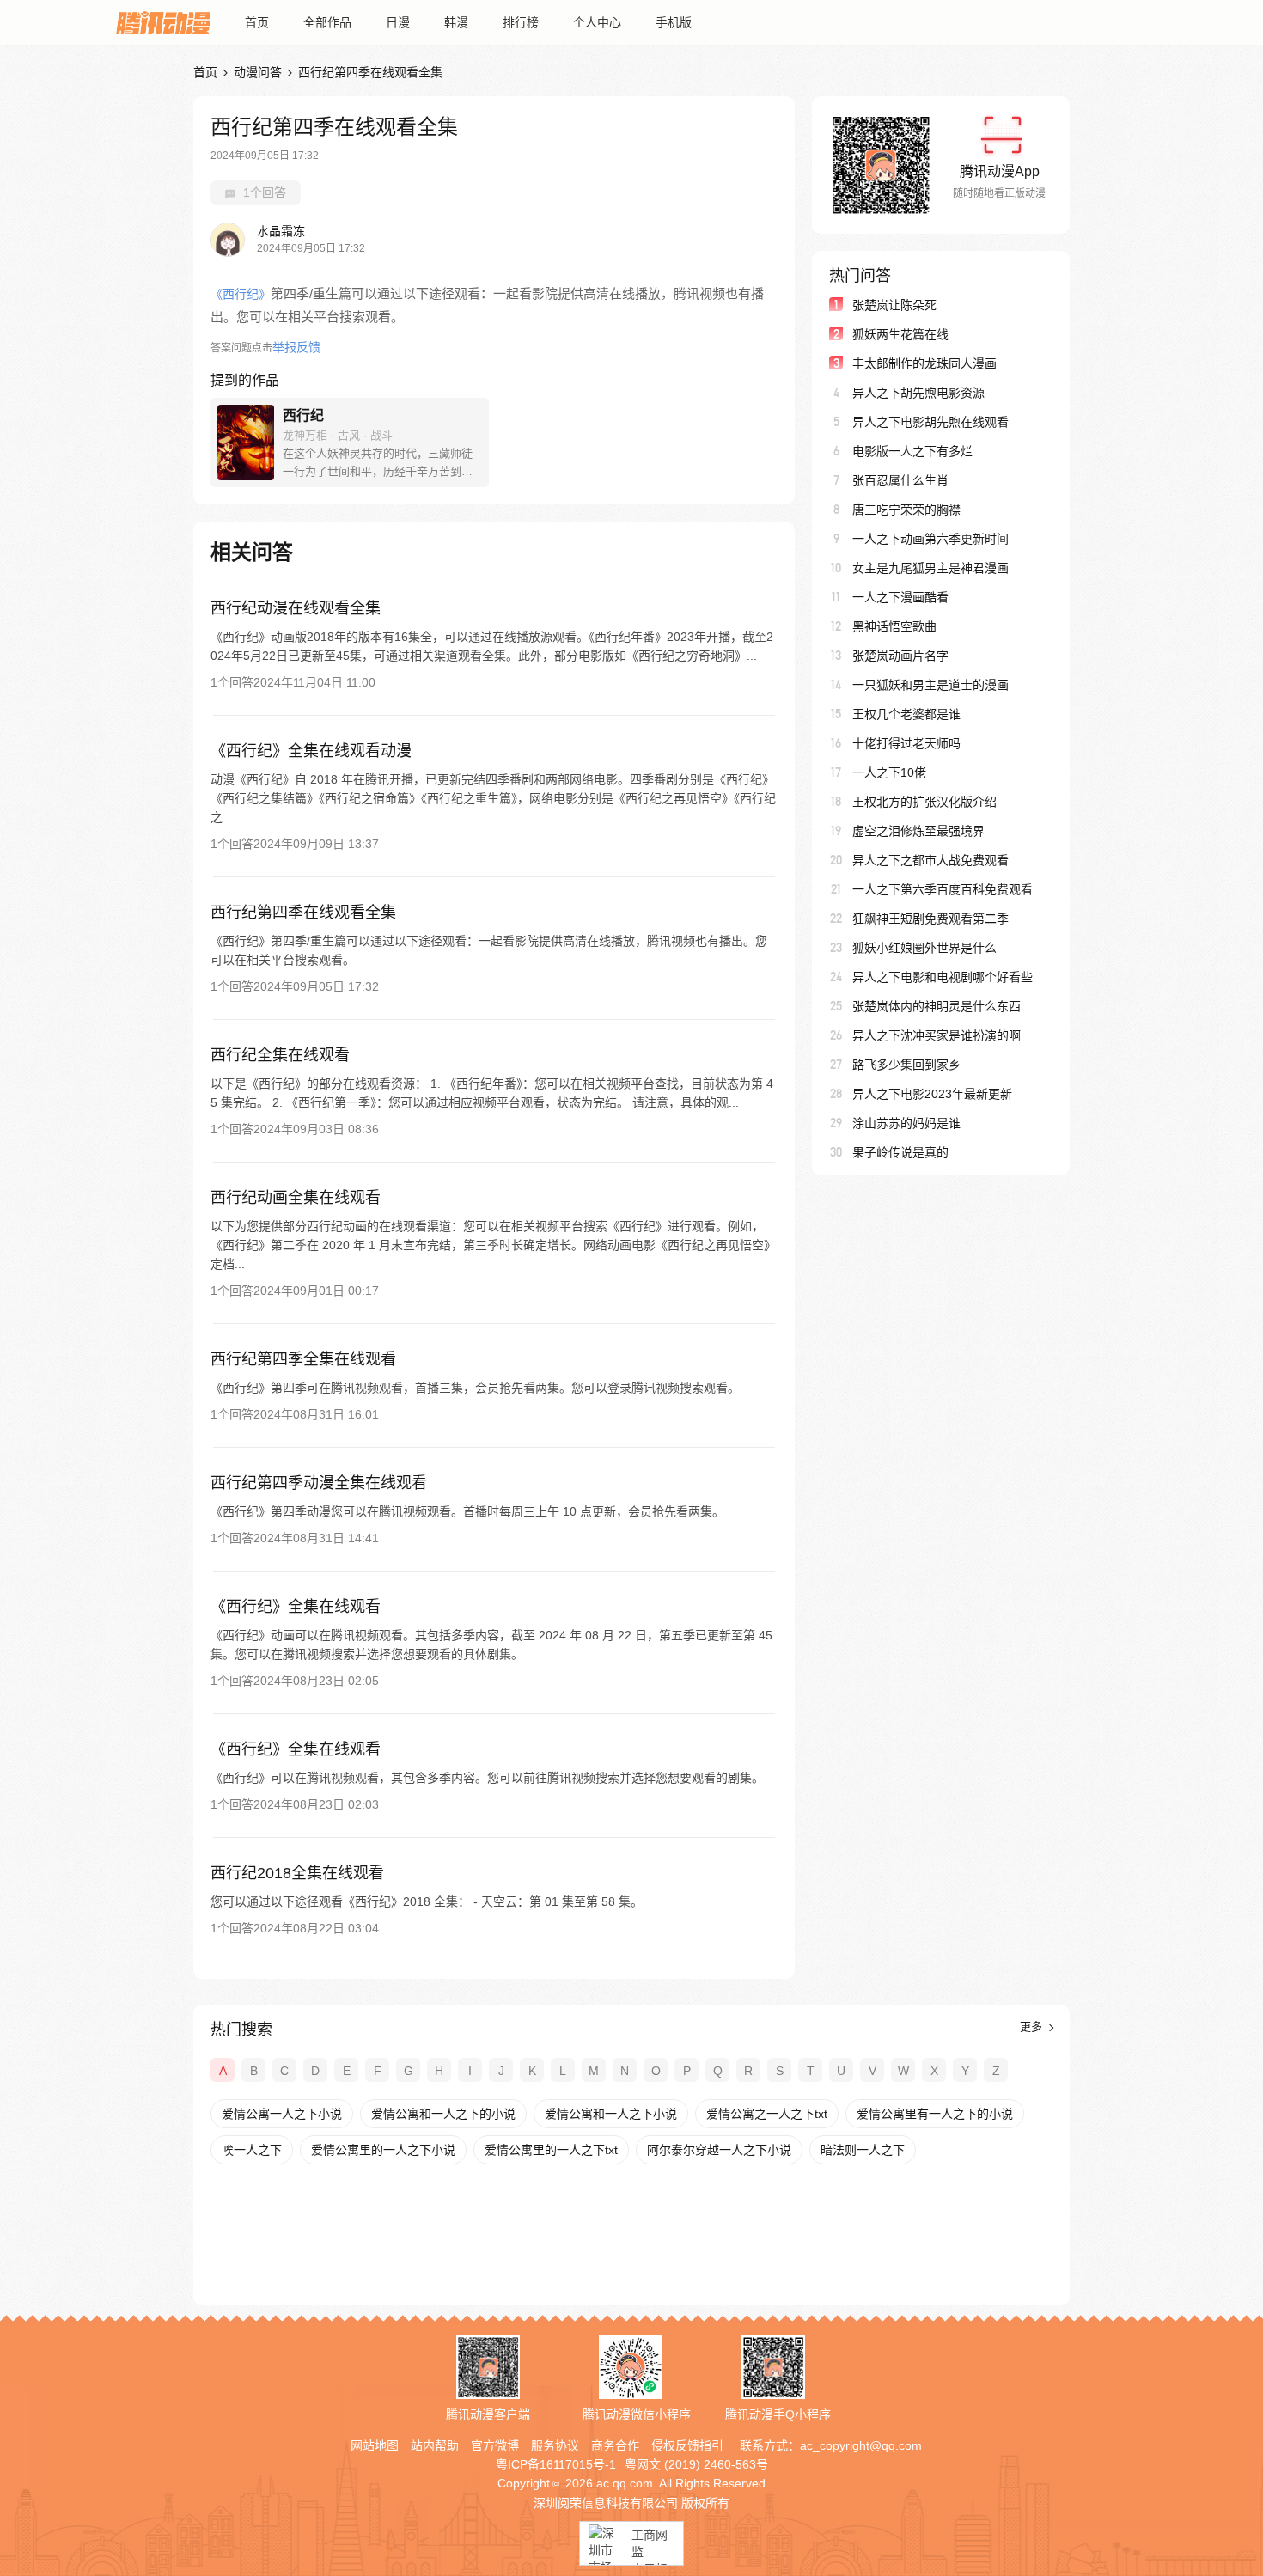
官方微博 (495, 2445)
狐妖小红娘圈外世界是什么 (924, 948)
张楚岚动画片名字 (900, 656)
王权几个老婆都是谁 (906, 714)
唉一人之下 (252, 2150)
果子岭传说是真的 (900, 1152)
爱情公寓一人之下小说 (282, 2114)
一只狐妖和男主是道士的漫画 (930, 685)
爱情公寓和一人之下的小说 (443, 2114)
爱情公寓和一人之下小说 (611, 2114)
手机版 (674, 22)
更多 (1033, 2027)
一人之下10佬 (889, 772)
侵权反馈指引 (687, 2445)
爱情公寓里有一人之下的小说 (935, 2114)
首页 (257, 22)
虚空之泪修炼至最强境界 (918, 831)
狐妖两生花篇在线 (900, 334)
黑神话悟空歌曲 (894, 626)
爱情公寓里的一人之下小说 (383, 2150)
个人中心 (597, 22)
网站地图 (375, 2445)
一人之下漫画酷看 (900, 597)
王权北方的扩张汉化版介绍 (924, 802)
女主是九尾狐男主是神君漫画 (930, 568)
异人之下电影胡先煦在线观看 (930, 422)
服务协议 (555, 2445)
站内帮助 (435, 2445)
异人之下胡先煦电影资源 (918, 393)
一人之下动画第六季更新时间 (930, 539)
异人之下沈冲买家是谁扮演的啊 (937, 1035)
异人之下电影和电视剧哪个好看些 (943, 977)
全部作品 (327, 22)
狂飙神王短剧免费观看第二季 (930, 919)
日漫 (398, 22)
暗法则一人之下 (863, 2150)
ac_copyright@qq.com (861, 2445)
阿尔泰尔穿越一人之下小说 (719, 2150)
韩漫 (456, 22)
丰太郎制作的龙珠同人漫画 (924, 363)
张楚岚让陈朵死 (894, 305)
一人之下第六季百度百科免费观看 (943, 889)
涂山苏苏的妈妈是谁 (906, 1123)
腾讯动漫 (163, 22)
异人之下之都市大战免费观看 (930, 860)
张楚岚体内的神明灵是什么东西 (937, 1006)
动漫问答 (258, 72)
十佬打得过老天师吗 (906, 743)
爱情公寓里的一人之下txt (551, 2150)
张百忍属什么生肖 (900, 480)
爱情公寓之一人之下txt (767, 2114)
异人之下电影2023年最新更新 (932, 1094)
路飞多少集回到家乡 (906, 1065)
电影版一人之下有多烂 (912, 451)
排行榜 (521, 22)
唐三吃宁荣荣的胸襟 (906, 510)
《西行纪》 (241, 294)
